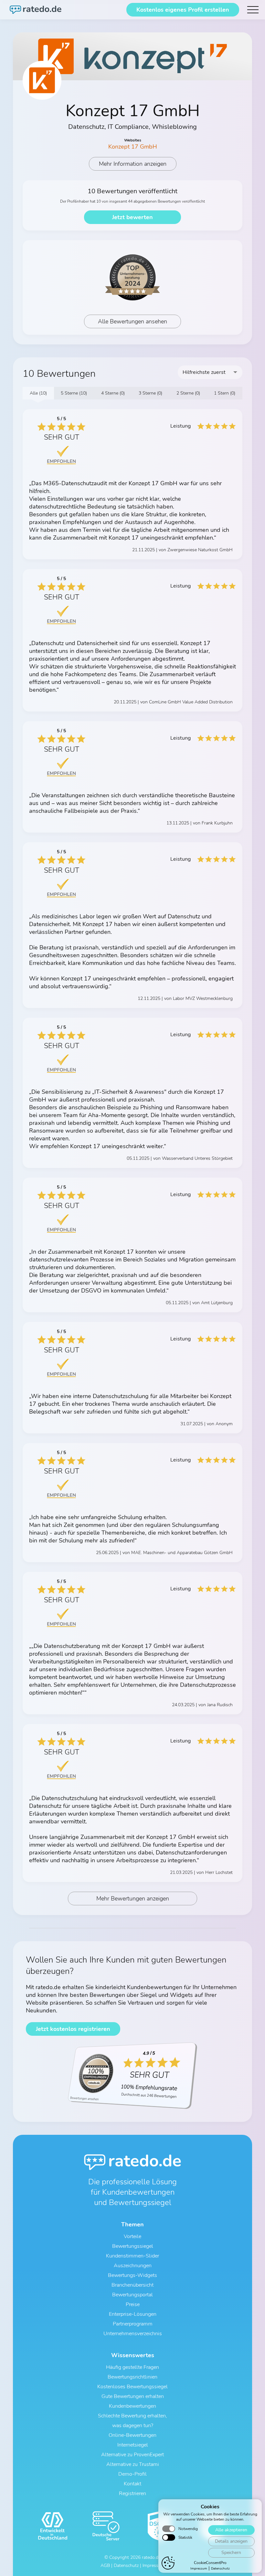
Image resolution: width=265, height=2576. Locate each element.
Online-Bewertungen (132, 2435)
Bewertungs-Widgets (132, 2275)
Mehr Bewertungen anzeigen (133, 1898)
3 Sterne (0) (150, 393)
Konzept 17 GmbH (133, 147)
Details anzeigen (231, 2541)
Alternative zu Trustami (133, 2464)
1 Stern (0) (225, 393)
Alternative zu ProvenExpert (132, 2455)
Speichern (231, 2553)
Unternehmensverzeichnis (133, 2334)
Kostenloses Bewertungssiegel (132, 2387)
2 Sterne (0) (188, 393)
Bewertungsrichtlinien (132, 2377)
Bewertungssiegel (133, 2246)
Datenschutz (220, 2569)
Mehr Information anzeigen (133, 164)
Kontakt (132, 2484)
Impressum (199, 2569)
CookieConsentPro (210, 2563)
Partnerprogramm (133, 2324)
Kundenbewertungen (132, 2406)
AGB (105, 2565)
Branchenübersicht (132, 2285)
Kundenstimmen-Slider (132, 2256)
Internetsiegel (133, 2445)
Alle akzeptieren (231, 2530)
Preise (133, 2304)
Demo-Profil (132, 2474)
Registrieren (132, 2493)
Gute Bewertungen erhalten (133, 2396)
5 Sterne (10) (74, 393)
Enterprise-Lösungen (133, 2314)
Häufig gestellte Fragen (132, 2367)
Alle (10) (38, 393)
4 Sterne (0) (113, 393)
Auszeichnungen (133, 2266)
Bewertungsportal (132, 2295)
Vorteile (132, 2236)
